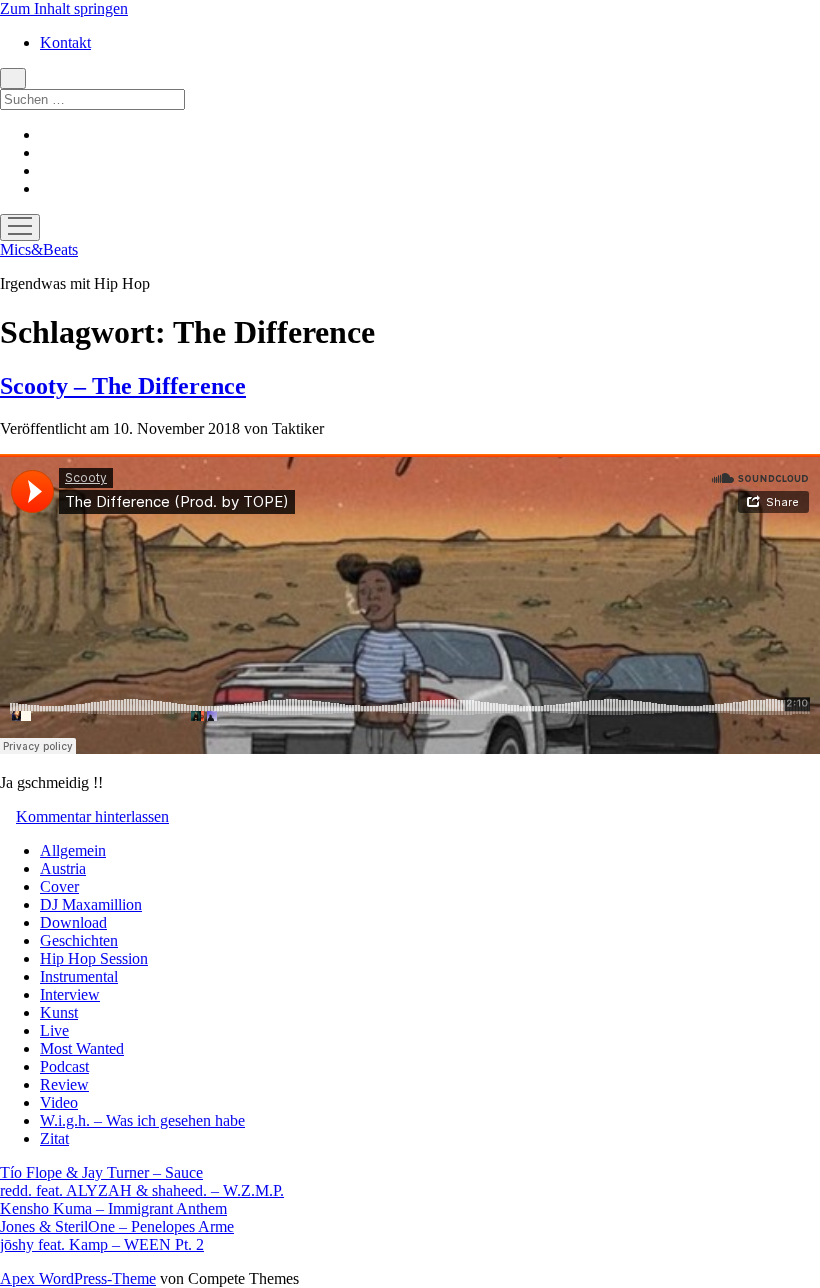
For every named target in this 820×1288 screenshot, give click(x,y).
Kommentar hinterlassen (92, 816)
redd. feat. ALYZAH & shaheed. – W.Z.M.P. (142, 1190)
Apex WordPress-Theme (78, 1278)
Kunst (59, 1012)
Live (54, 1030)
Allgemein (73, 850)
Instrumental (79, 976)
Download (73, 922)
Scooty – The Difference (123, 386)
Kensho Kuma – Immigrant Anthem (113, 1208)
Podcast (64, 1066)
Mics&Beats (39, 249)
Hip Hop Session (94, 958)
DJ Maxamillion (91, 904)
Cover (59, 886)
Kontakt (65, 42)
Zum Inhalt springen (64, 8)
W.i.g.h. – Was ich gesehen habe (142, 1120)
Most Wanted (82, 1048)
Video (59, 1102)
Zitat (54, 1138)
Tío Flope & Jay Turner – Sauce (101, 1172)
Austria (63, 868)
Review (64, 1084)
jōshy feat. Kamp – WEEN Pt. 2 (102, 1244)
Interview (70, 994)
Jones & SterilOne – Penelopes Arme (117, 1226)
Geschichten (79, 940)
